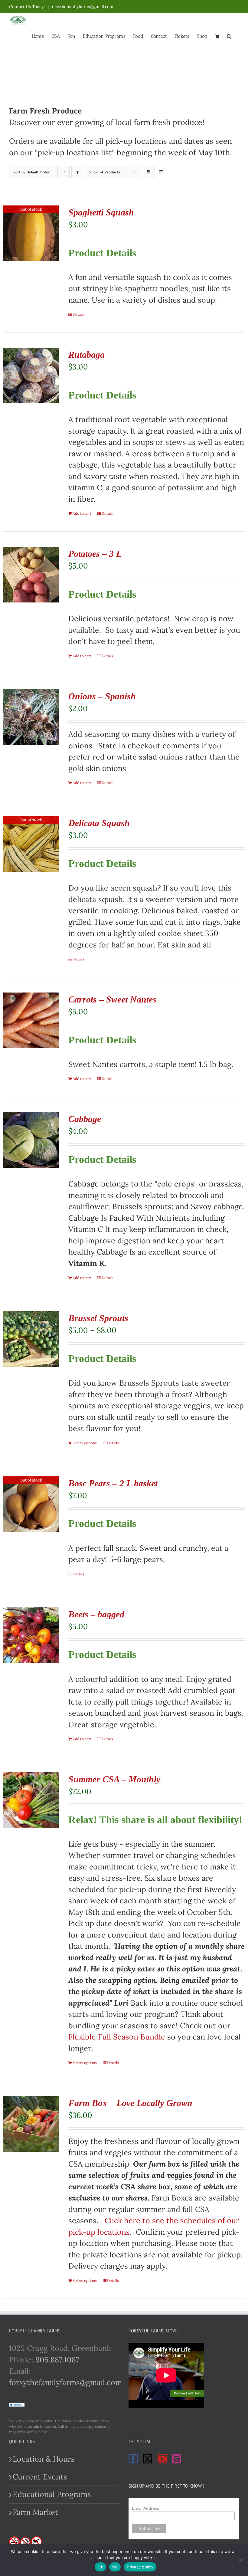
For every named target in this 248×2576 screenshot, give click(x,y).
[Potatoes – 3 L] (31, 575)
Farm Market (35, 2512)
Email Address (145, 2508)
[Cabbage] (31, 1140)
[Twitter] (148, 2459)
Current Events (40, 2477)
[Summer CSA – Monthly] (31, 1800)
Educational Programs (52, 2494)
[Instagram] (177, 2459)
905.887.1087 (57, 2360)
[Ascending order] (77, 172)
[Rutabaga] (31, 376)
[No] (240, 2560)
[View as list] (161, 172)
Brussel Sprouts (98, 1318)
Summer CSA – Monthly (114, 1779)
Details (78, 314)
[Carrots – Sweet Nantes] (31, 1020)
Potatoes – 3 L (95, 554)
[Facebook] (133, 2459)
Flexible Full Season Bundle (117, 2037)
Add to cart (82, 513)
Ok (100, 2567)
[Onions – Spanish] (31, 717)
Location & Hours (44, 2459)
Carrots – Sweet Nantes (112, 999)
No (115, 2567)
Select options (85, 1443)
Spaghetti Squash (101, 212)
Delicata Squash (99, 823)
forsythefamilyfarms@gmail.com (82, 7)
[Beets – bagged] (31, 1635)
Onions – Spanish (102, 696)
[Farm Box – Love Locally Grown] (31, 2124)
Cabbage (85, 1119)
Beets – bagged (96, 1614)
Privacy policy (140, 2567)
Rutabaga (86, 354)
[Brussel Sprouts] (31, 1339)
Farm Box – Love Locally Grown (130, 2103)
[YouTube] (162, 2459)
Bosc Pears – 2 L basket (113, 1483)
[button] (229, 36)
